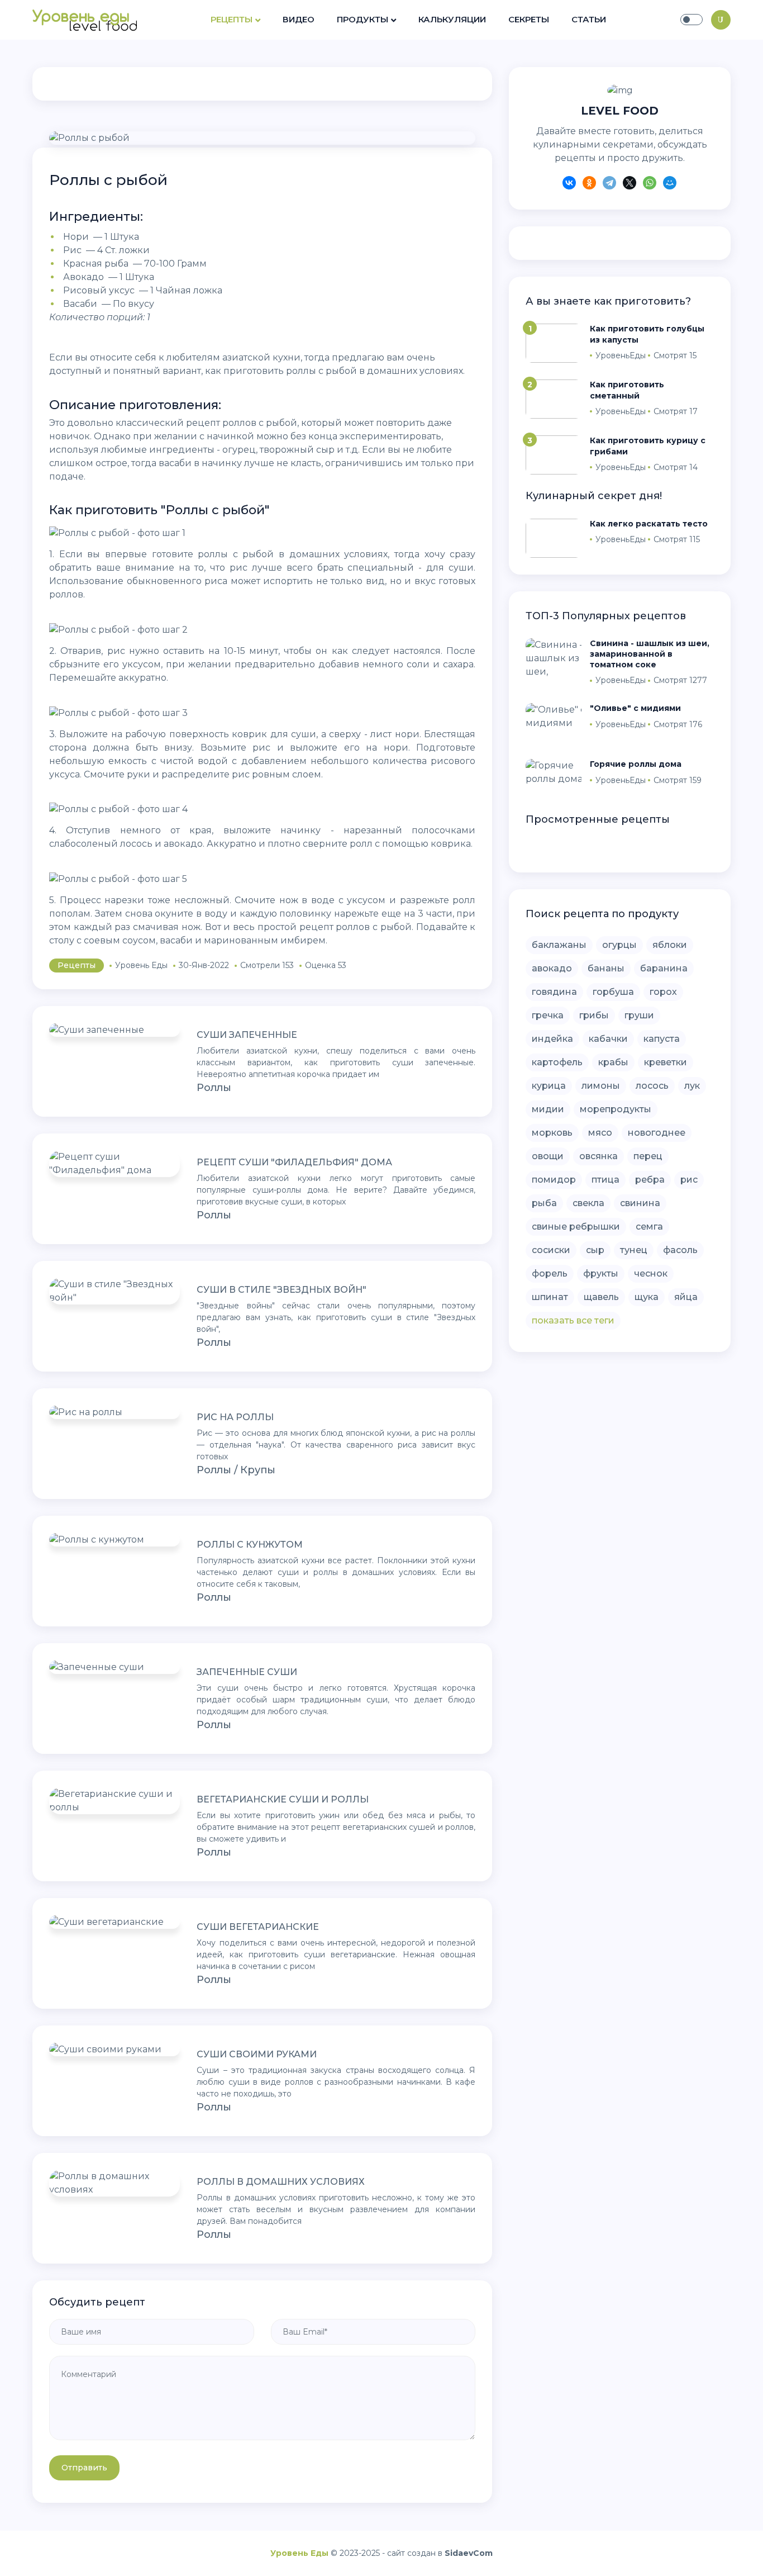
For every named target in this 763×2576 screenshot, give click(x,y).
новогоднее (657, 1133)
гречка (548, 1015)
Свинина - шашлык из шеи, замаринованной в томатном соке (650, 654)
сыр (595, 1250)
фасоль (680, 1250)
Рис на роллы (235, 1417)
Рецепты (232, 19)
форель (550, 1273)
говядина (554, 992)
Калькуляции (452, 19)
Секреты (529, 19)
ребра (650, 1180)
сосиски (551, 1250)
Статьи (589, 19)
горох (663, 992)
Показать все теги (573, 1320)
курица (549, 1086)
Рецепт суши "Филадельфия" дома (294, 1162)
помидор (554, 1180)
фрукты (601, 1273)
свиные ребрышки (576, 1227)
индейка (552, 1039)
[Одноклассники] (589, 184)
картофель (557, 1062)
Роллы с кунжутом (250, 1545)
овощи (548, 1156)
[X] (630, 184)
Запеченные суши (247, 1672)
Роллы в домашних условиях (281, 2182)
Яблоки (670, 945)
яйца (686, 1297)
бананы (606, 968)
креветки (666, 1062)
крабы (613, 1062)
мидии (548, 1109)
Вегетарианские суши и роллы (283, 1799)
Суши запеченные (247, 1035)
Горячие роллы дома (636, 764)
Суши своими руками (257, 2054)
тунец (634, 1250)
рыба (544, 1203)
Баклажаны (559, 945)
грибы (594, 1015)
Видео (299, 19)
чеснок (651, 1273)
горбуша (613, 992)
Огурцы (619, 945)
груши (639, 1015)
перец (648, 1156)
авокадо (552, 968)
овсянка (599, 1156)
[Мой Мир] (670, 184)
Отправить (84, 2468)
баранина (664, 968)
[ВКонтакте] (569, 184)
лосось (652, 1086)
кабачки (608, 1039)
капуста (662, 1039)
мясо (600, 1133)
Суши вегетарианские (258, 1927)
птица (605, 1180)
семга (649, 1227)
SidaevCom (469, 2553)
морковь (552, 1133)
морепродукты (616, 1109)
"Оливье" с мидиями (635, 708)
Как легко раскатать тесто (649, 524)
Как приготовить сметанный (627, 390)
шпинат (550, 1297)
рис (689, 1180)
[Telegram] (609, 184)
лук (692, 1086)
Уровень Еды (299, 2553)
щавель (601, 1297)
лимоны (601, 1086)
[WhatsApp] (650, 184)
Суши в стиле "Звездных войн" (282, 1290)
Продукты (363, 19)
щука (647, 1297)
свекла (588, 1203)
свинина (640, 1203)
